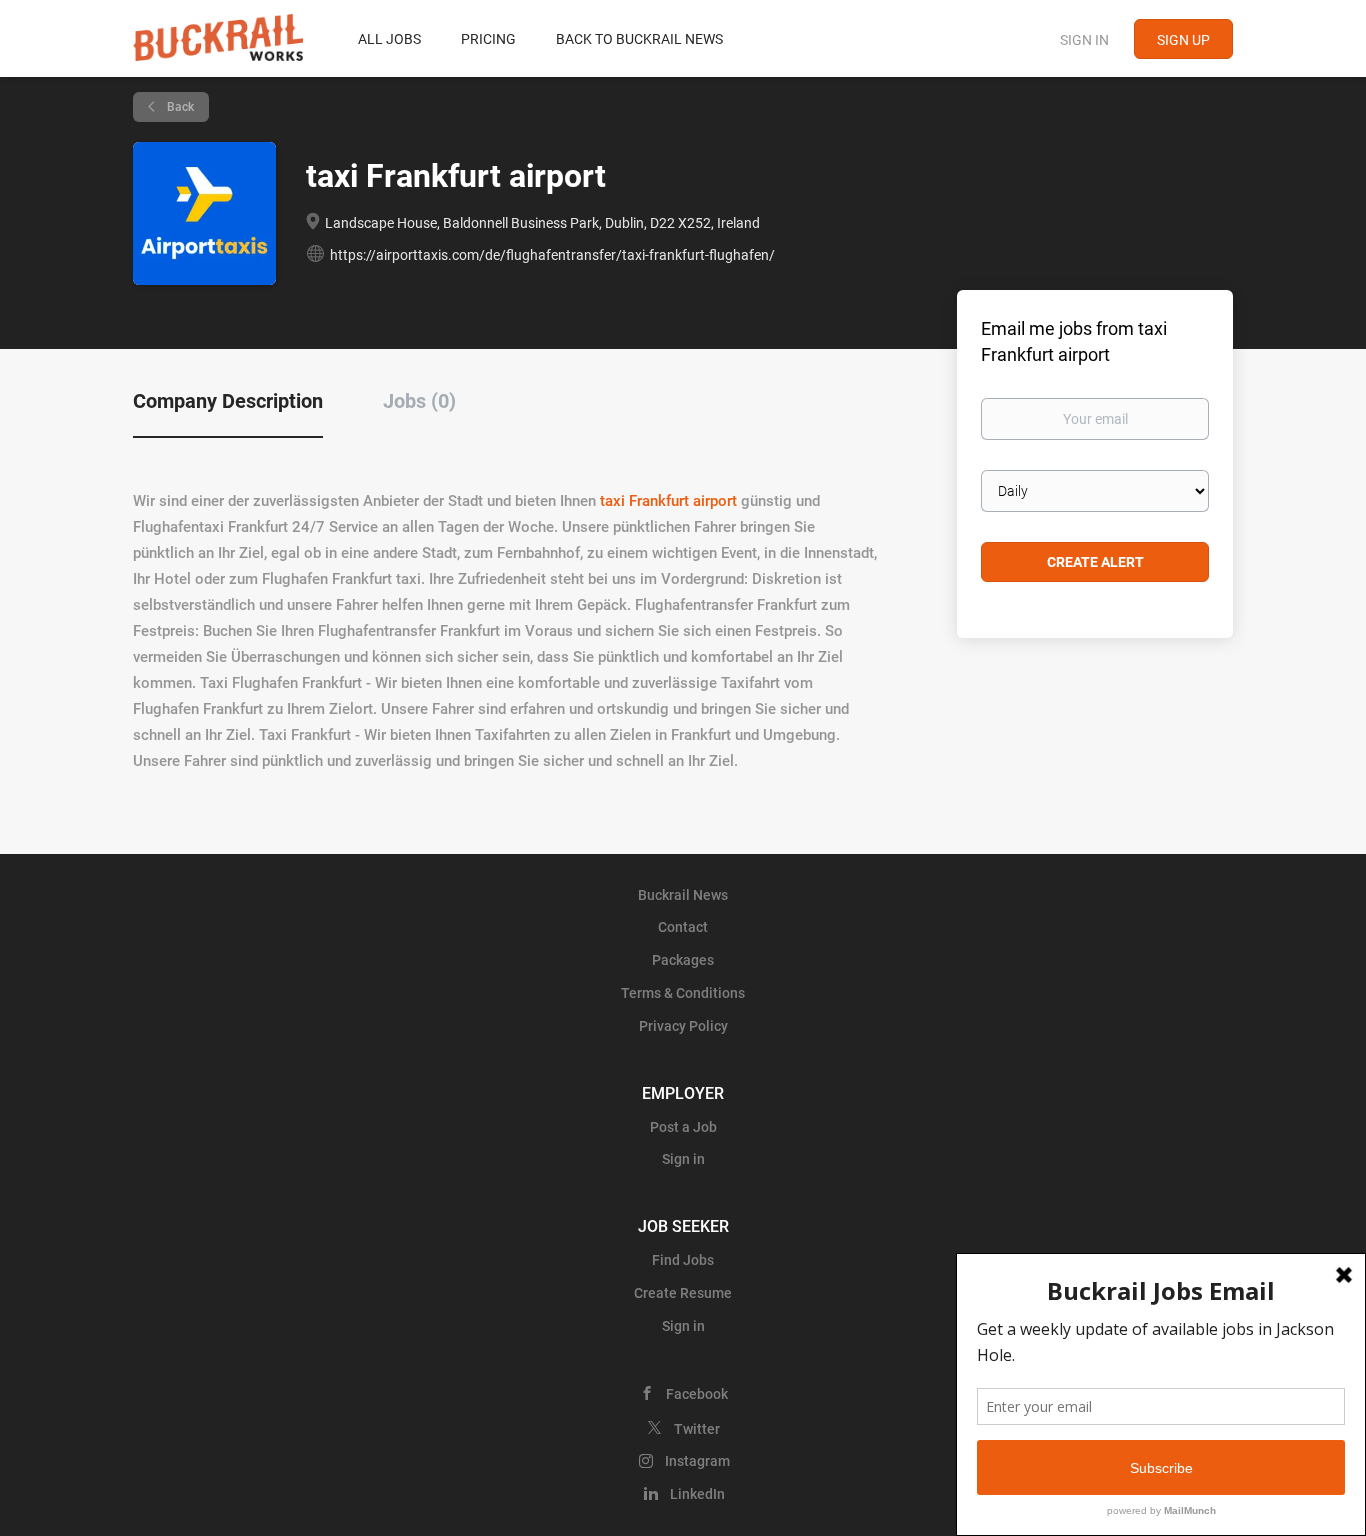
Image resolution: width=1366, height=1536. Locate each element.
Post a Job (683, 1127)
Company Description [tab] (228, 401)
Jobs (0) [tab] (419, 401)
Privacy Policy (683, 1026)
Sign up (1183, 40)
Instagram (697, 1461)
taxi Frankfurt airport (668, 501)
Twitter (697, 1429)
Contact (683, 927)
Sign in (1084, 40)
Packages (683, 960)
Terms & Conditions (683, 993)
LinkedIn (697, 1494)
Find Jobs (683, 1260)
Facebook (697, 1394)
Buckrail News (683, 895)
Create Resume (683, 1293)
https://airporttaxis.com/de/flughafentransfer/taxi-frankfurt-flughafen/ (552, 255)
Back (179, 107)
